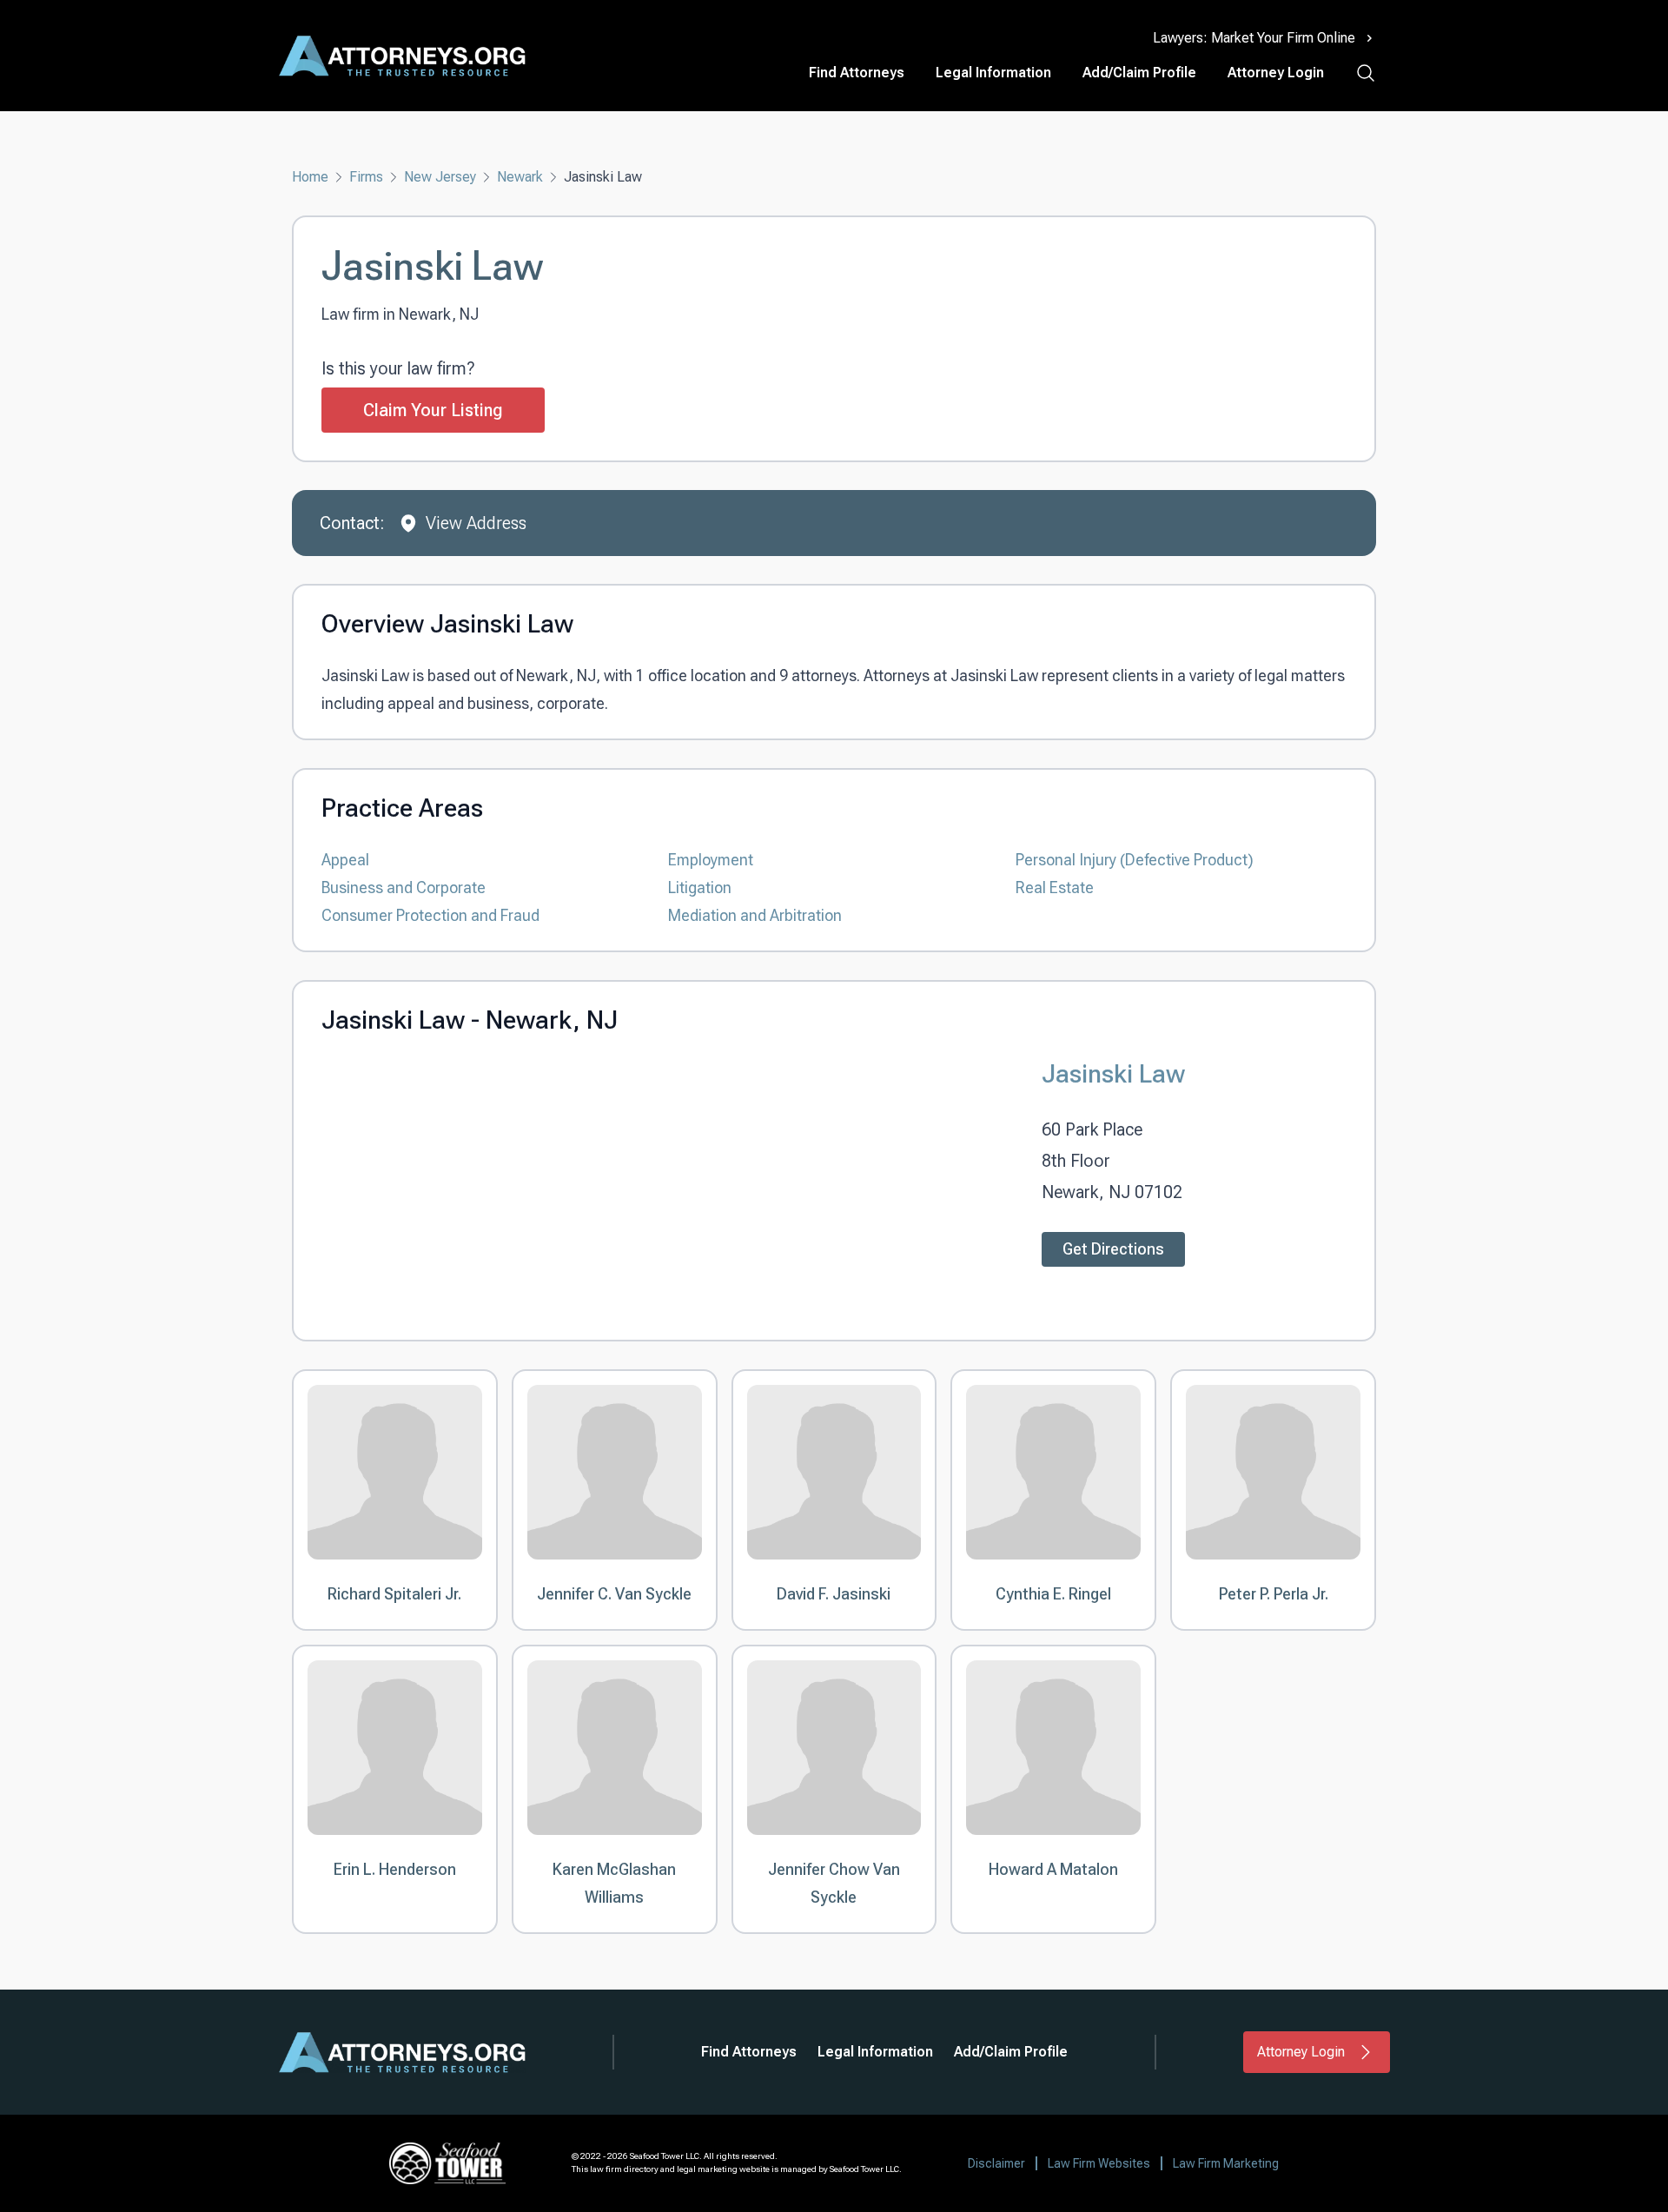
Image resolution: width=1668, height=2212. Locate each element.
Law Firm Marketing (1226, 2163)
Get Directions (1113, 1249)
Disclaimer (996, 2163)
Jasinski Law (1113, 1073)
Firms (366, 177)
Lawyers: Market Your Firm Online (1254, 38)
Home (310, 177)
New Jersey (440, 177)
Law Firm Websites (1099, 2163)
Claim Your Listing (433, 410)
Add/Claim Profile (1139, 73)
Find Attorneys (857, 73)
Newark (520, 177)
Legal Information (993, 73)
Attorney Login (1276, 73)
